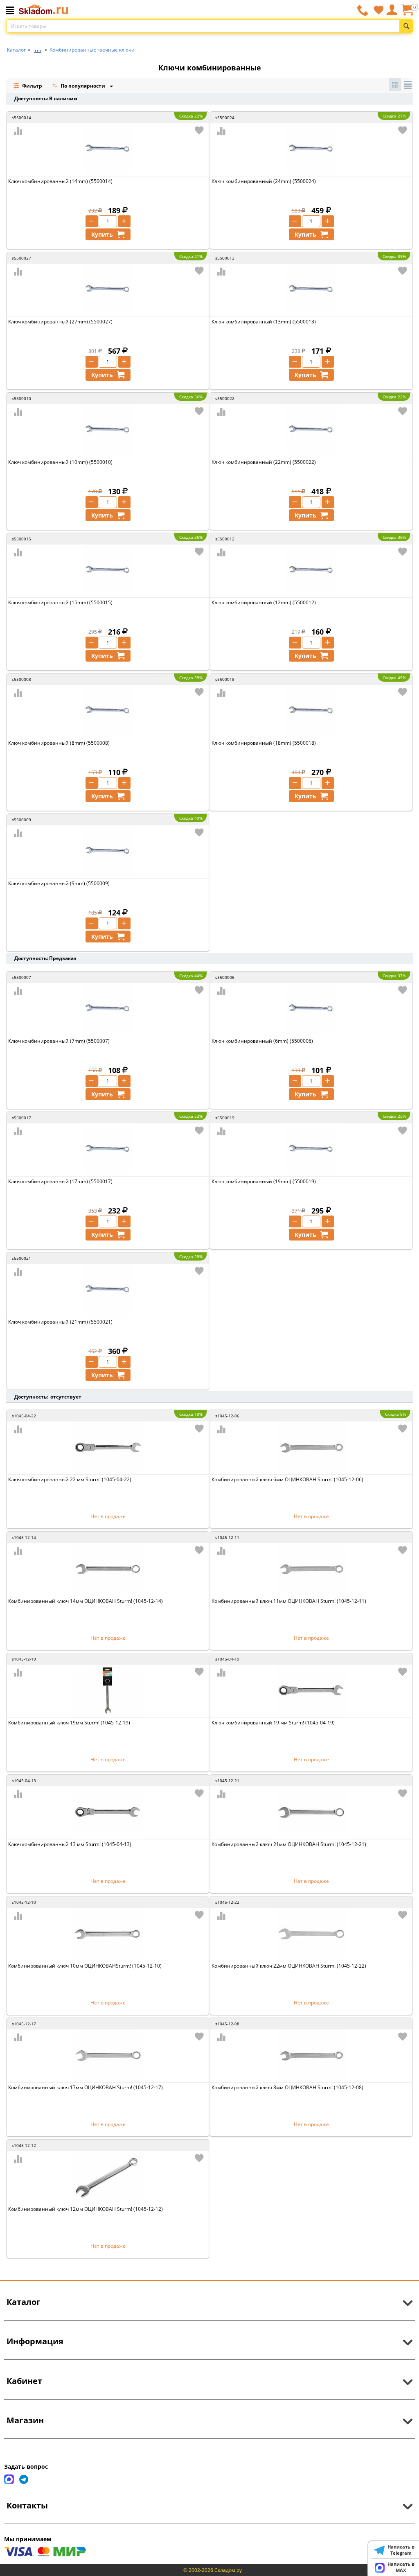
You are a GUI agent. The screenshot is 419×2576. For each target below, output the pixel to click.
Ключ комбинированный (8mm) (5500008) (59, 743)
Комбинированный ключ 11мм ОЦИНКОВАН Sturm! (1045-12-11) (289, 1601)
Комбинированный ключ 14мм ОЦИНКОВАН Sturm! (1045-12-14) (86, 1601)
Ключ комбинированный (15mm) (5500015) (60, 602)
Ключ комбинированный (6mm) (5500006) (262, 1041)
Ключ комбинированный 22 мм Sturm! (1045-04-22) (70, 1479)
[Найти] (406, 26)
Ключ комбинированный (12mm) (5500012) (264, 602)
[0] (407, 13)
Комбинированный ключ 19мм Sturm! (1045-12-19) (69, 1723)
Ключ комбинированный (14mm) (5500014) (60, 181)
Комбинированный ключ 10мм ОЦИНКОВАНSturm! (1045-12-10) (85, 1966)
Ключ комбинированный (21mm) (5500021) (60, 1322)
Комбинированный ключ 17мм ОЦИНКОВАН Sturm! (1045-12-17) (86, 2087)
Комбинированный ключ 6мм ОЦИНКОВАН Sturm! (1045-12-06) (287, 1479)
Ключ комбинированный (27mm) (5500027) (60, 322)
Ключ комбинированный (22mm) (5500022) (264, 462)
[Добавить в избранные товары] (199, 130)
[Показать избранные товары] (378, 10)
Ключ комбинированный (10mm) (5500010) (60, 462)
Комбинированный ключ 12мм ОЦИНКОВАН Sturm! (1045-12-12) (86, 2209)
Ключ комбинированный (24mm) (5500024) (264, 181)
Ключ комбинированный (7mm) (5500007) (59, 1041)
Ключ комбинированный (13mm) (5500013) (264, 322)
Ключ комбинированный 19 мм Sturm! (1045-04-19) (273, 1723)
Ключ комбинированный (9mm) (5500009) (59, 883)
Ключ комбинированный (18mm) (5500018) (264, 743)
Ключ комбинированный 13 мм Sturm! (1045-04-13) (70, 1844)
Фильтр (32, 86)
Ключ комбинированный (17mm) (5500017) (60, 1181)
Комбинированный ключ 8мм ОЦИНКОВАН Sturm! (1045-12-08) (287, 2087)
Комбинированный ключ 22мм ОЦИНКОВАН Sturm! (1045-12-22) (289, 1966)
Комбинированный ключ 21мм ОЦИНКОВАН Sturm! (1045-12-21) (289, 1844)
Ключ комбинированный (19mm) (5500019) (264, 1181)
